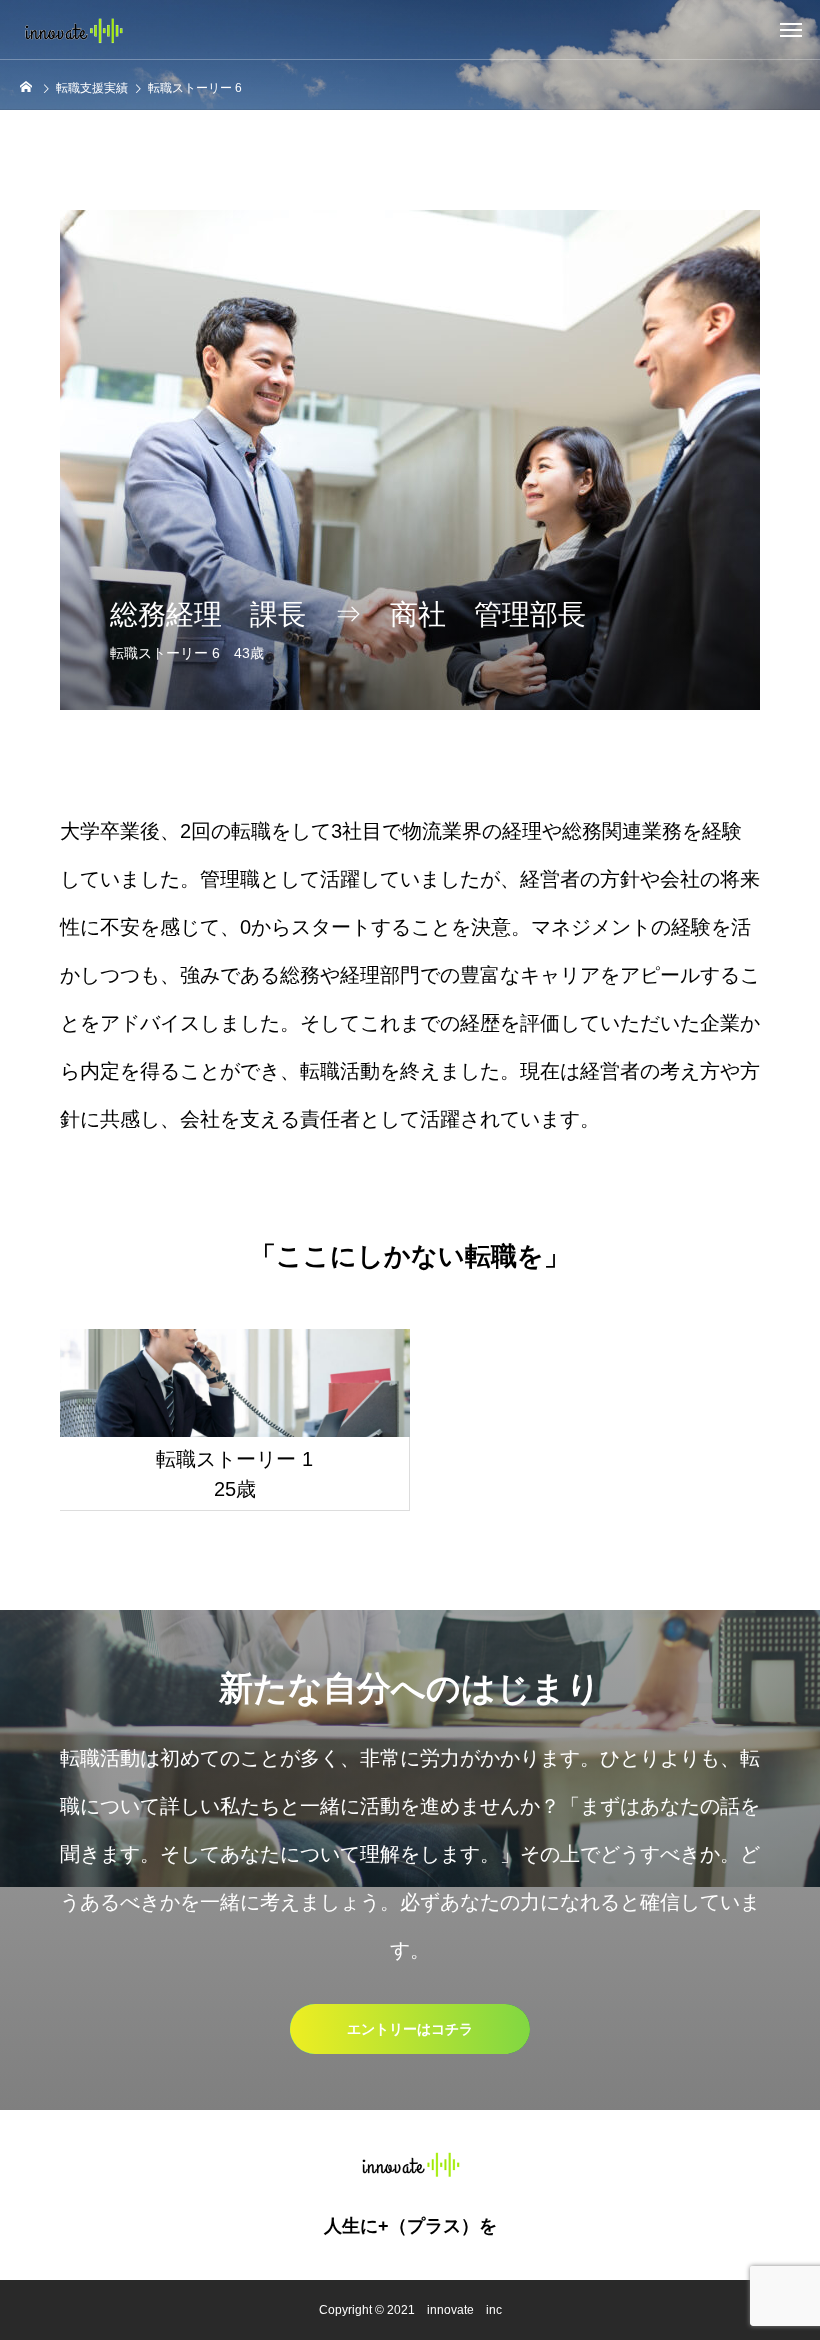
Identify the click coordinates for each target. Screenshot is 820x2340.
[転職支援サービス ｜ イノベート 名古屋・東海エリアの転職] (73, 30)
